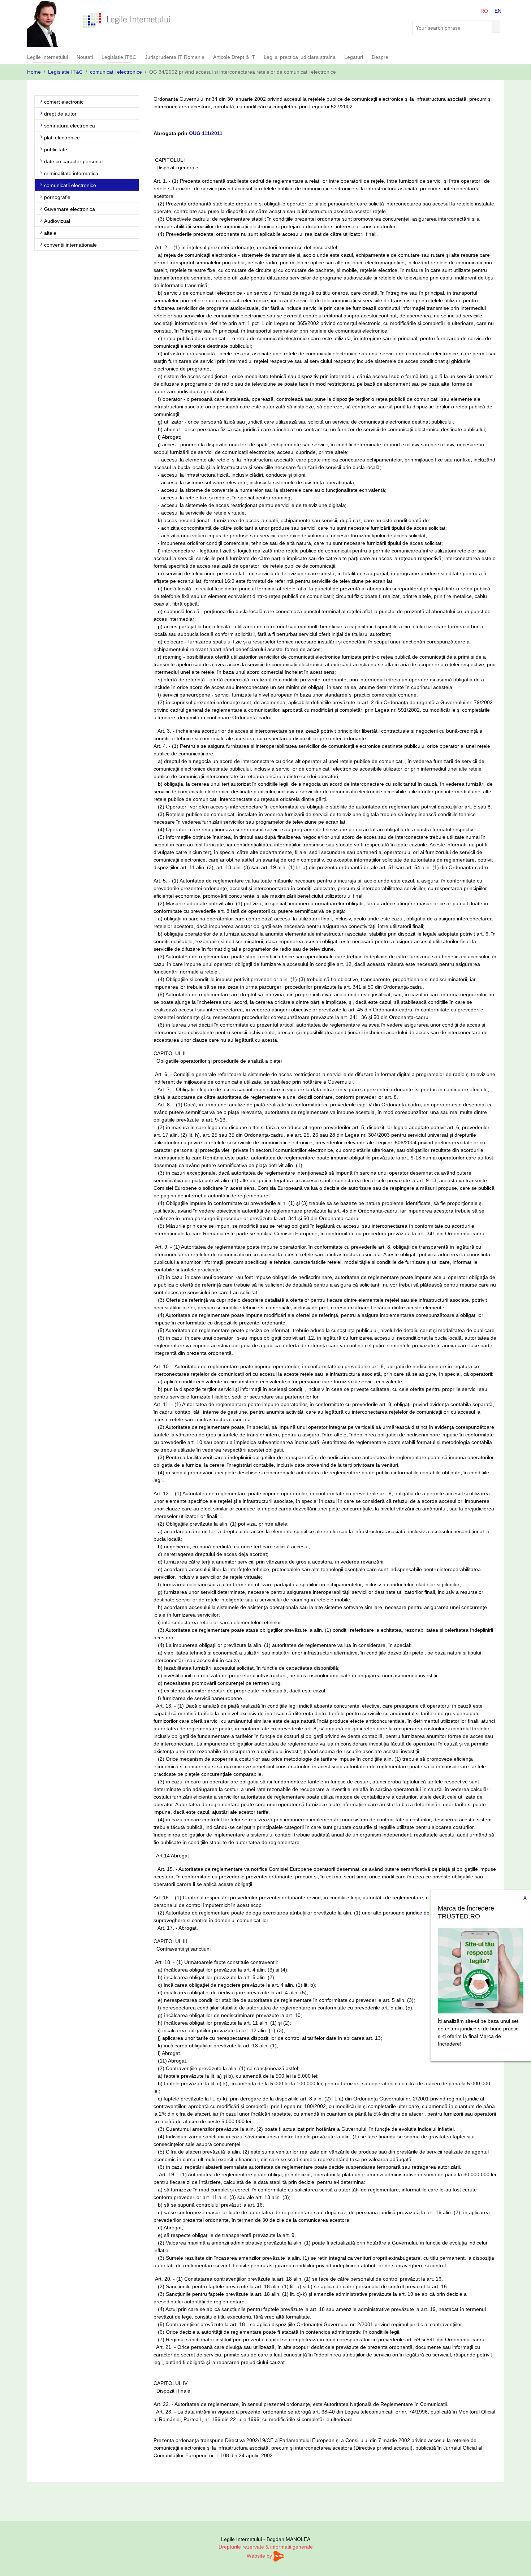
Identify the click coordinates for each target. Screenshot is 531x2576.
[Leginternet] (127, 20)
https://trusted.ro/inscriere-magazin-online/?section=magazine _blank (481, 1969)
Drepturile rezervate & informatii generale (266, 2547)
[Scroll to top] (516, 2561)
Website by (260, 2556)
